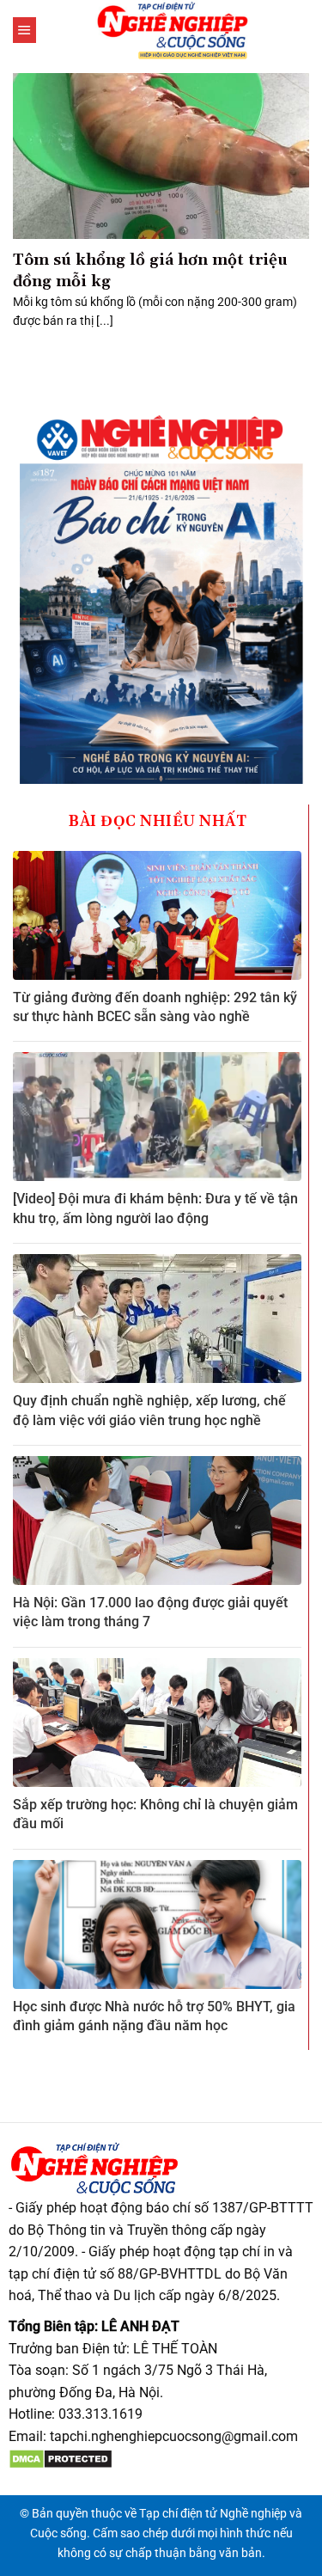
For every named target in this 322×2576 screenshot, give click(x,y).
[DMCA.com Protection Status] (61, 2459)
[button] (24, 30)
